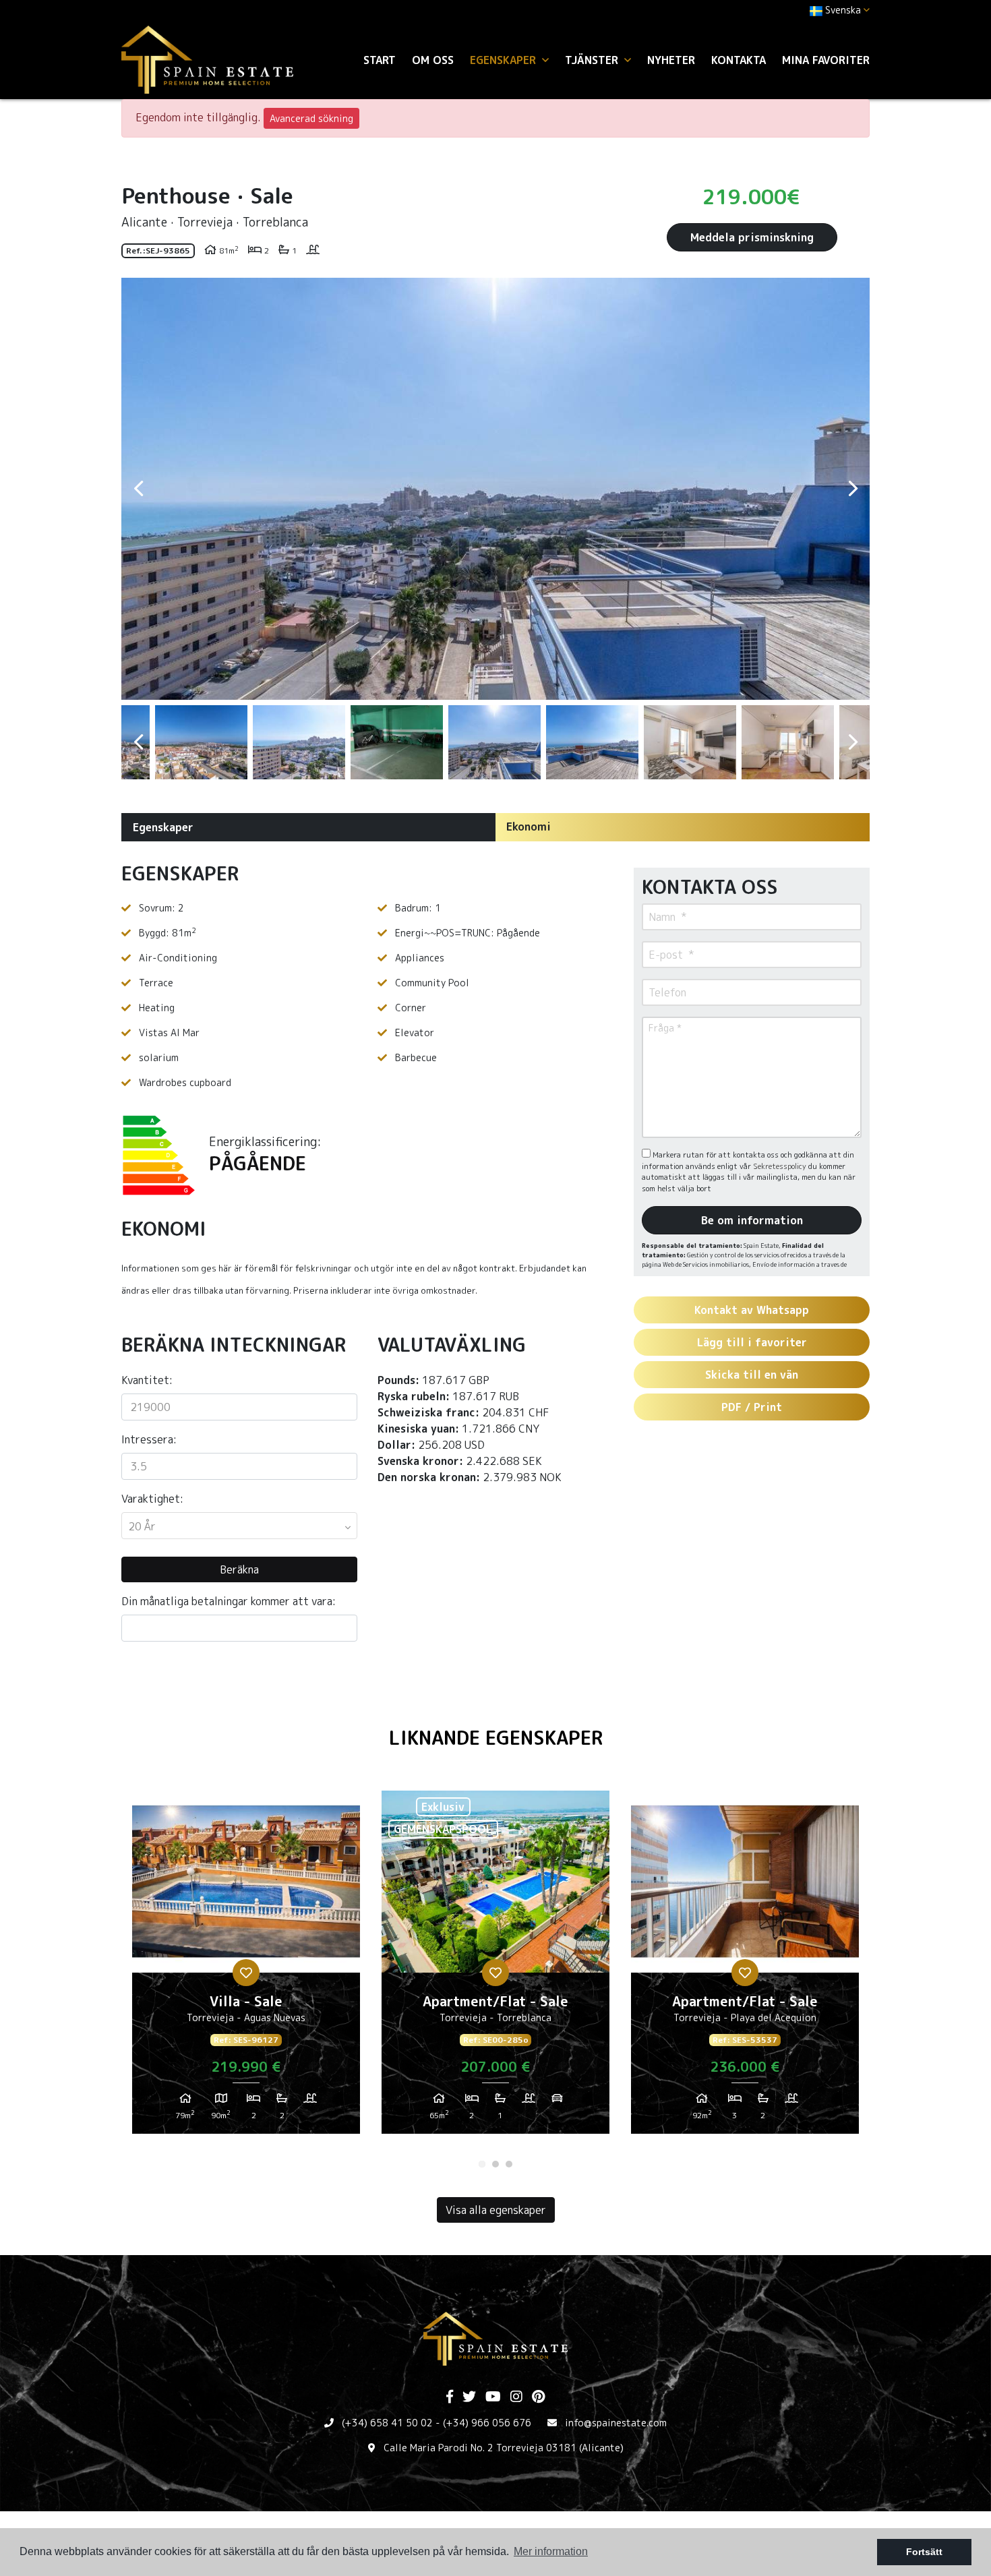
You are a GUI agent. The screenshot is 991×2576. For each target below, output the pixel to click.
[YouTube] (493, 2397)
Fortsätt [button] (924, 2552)
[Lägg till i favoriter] (246, 1973)
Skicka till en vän (752, 1375)
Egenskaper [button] (505, 60)
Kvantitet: (147, 1380)
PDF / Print (752, 1407)
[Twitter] (469, 2397)
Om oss (433, 60)
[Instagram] (516, 2397)
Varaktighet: (152, 1499)
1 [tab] (482, 2164)
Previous (138, 489)
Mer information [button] (551, 2551)
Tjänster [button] (593, 60)
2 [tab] (495, 2164)
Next (853, 489)
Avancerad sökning (311, 118)
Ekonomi (529, 827)
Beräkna (239, 1569)
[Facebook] (450, 2397)
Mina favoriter (826, 60)
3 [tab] (509, 2164)
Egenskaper (163, 827)
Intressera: (149, 1439)
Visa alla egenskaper (496, 2210)
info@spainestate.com (616, 2423)
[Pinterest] (538, 2397)
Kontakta (739, 60)
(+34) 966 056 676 (487, 2423)
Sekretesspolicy (781, 1166)
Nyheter (671, 60)
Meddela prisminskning (752, 237)
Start (380, 60)
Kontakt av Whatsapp (752, 1310)
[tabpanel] (246, 1967)
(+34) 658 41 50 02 (387, 2423)
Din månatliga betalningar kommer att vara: (229, 1601)
